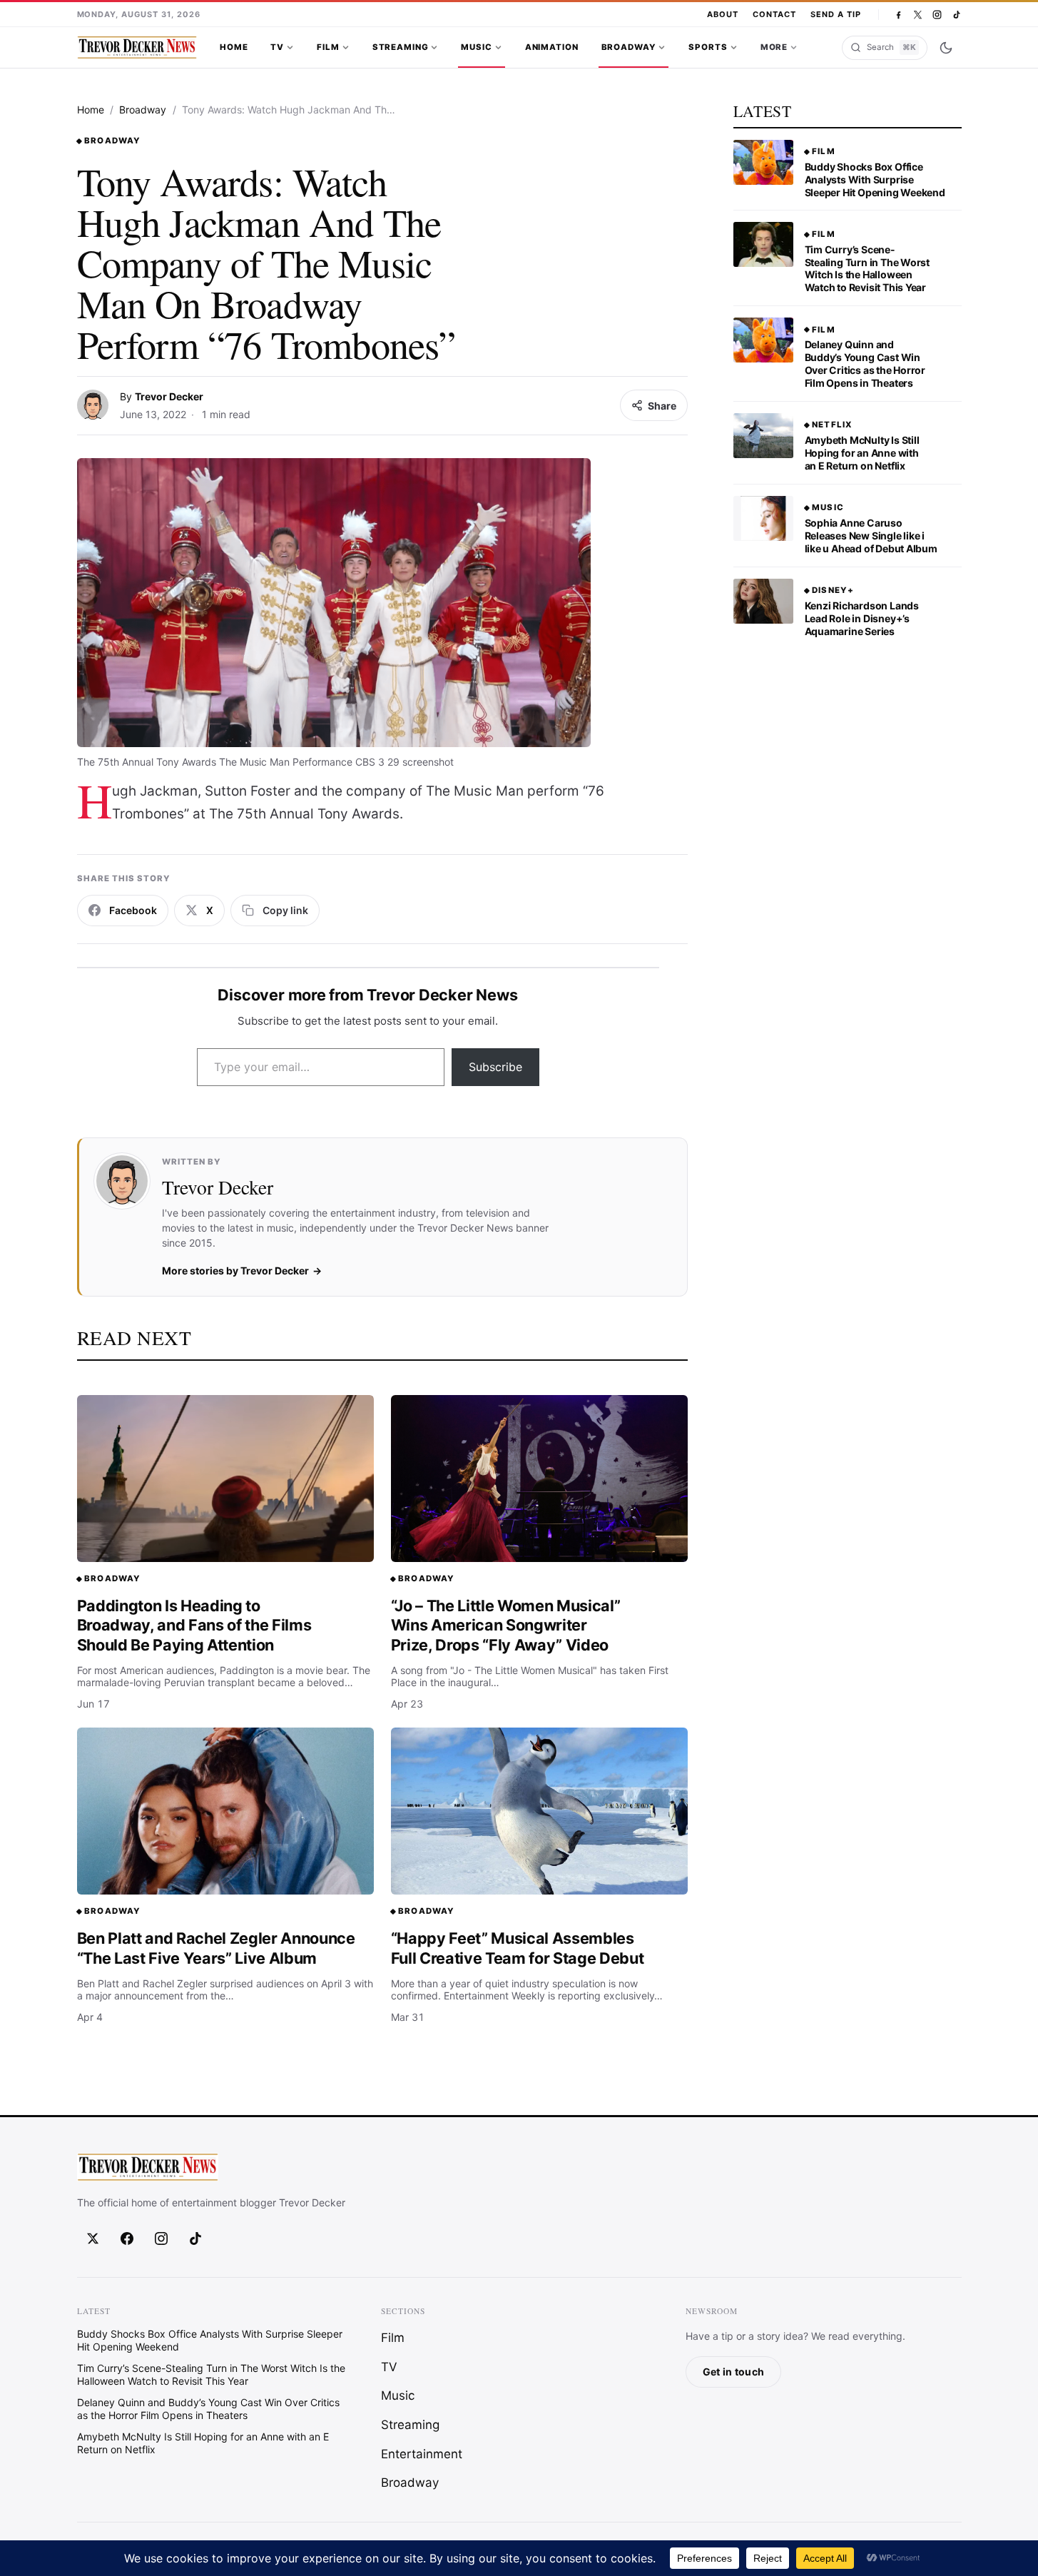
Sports (708, 47)
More (774, 47)
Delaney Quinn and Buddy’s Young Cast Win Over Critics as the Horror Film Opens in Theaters (865, 364)
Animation (552, 47)
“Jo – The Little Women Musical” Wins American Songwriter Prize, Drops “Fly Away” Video (506, 1625)
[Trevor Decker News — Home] (137, 48)
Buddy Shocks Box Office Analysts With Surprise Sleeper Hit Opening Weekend (875, 179)
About (723, 14)
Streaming (401, 47)
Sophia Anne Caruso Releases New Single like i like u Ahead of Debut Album (871, 536)
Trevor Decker (169, 396)
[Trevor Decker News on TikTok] (956, 15)
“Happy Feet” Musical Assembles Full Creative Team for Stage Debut (518, 1948)
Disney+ (833, 590)
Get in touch (733, 2372)
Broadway (629, 47)
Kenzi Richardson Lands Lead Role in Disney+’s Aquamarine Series (862, 618)
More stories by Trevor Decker (235, 1271)
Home (234, 47)
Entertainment (422, 2454)
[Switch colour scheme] (946, 48)
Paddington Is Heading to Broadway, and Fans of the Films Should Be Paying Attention (194, 1625)
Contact (774, 14)
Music (476, 47)
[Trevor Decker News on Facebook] (899, 15)
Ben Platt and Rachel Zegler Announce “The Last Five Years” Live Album (216, 1948)
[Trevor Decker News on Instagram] (937, 15)
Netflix (832, 425)
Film (328, 47)
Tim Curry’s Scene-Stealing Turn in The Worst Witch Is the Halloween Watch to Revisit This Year (867, 269)
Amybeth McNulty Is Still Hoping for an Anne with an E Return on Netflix (862, 453)
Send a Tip (836, 14)
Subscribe (495, 1067)
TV (277, 47)
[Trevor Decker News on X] (918, 15)
